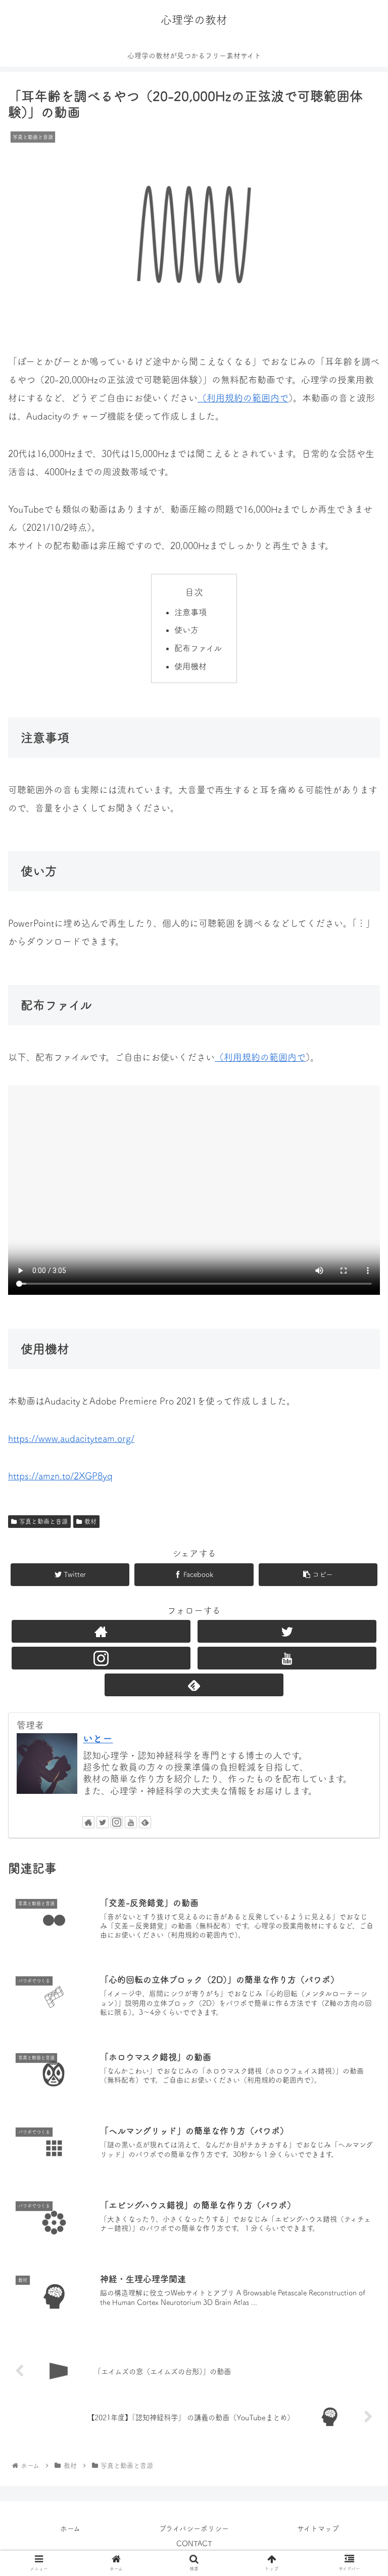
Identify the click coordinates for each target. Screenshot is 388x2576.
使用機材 (190, 666)
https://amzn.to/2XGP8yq (60, 1476)
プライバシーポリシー (194, 2528)
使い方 (186, 630)
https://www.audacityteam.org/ (71, 1438)
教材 (90, 1521)
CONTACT (194, 2544)
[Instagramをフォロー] (101, 1658)
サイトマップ (318, 2528)
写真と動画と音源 (43, 1521)
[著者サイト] (101, 1631)
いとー (98, 1738)
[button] (358, 1568)
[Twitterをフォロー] (287, 1631)
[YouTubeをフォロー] (287, 1658)
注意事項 (190, 612)
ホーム (70, 2528)
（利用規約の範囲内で (243, 398)
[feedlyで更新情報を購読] (194, 1685)
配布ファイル (198, 648)
